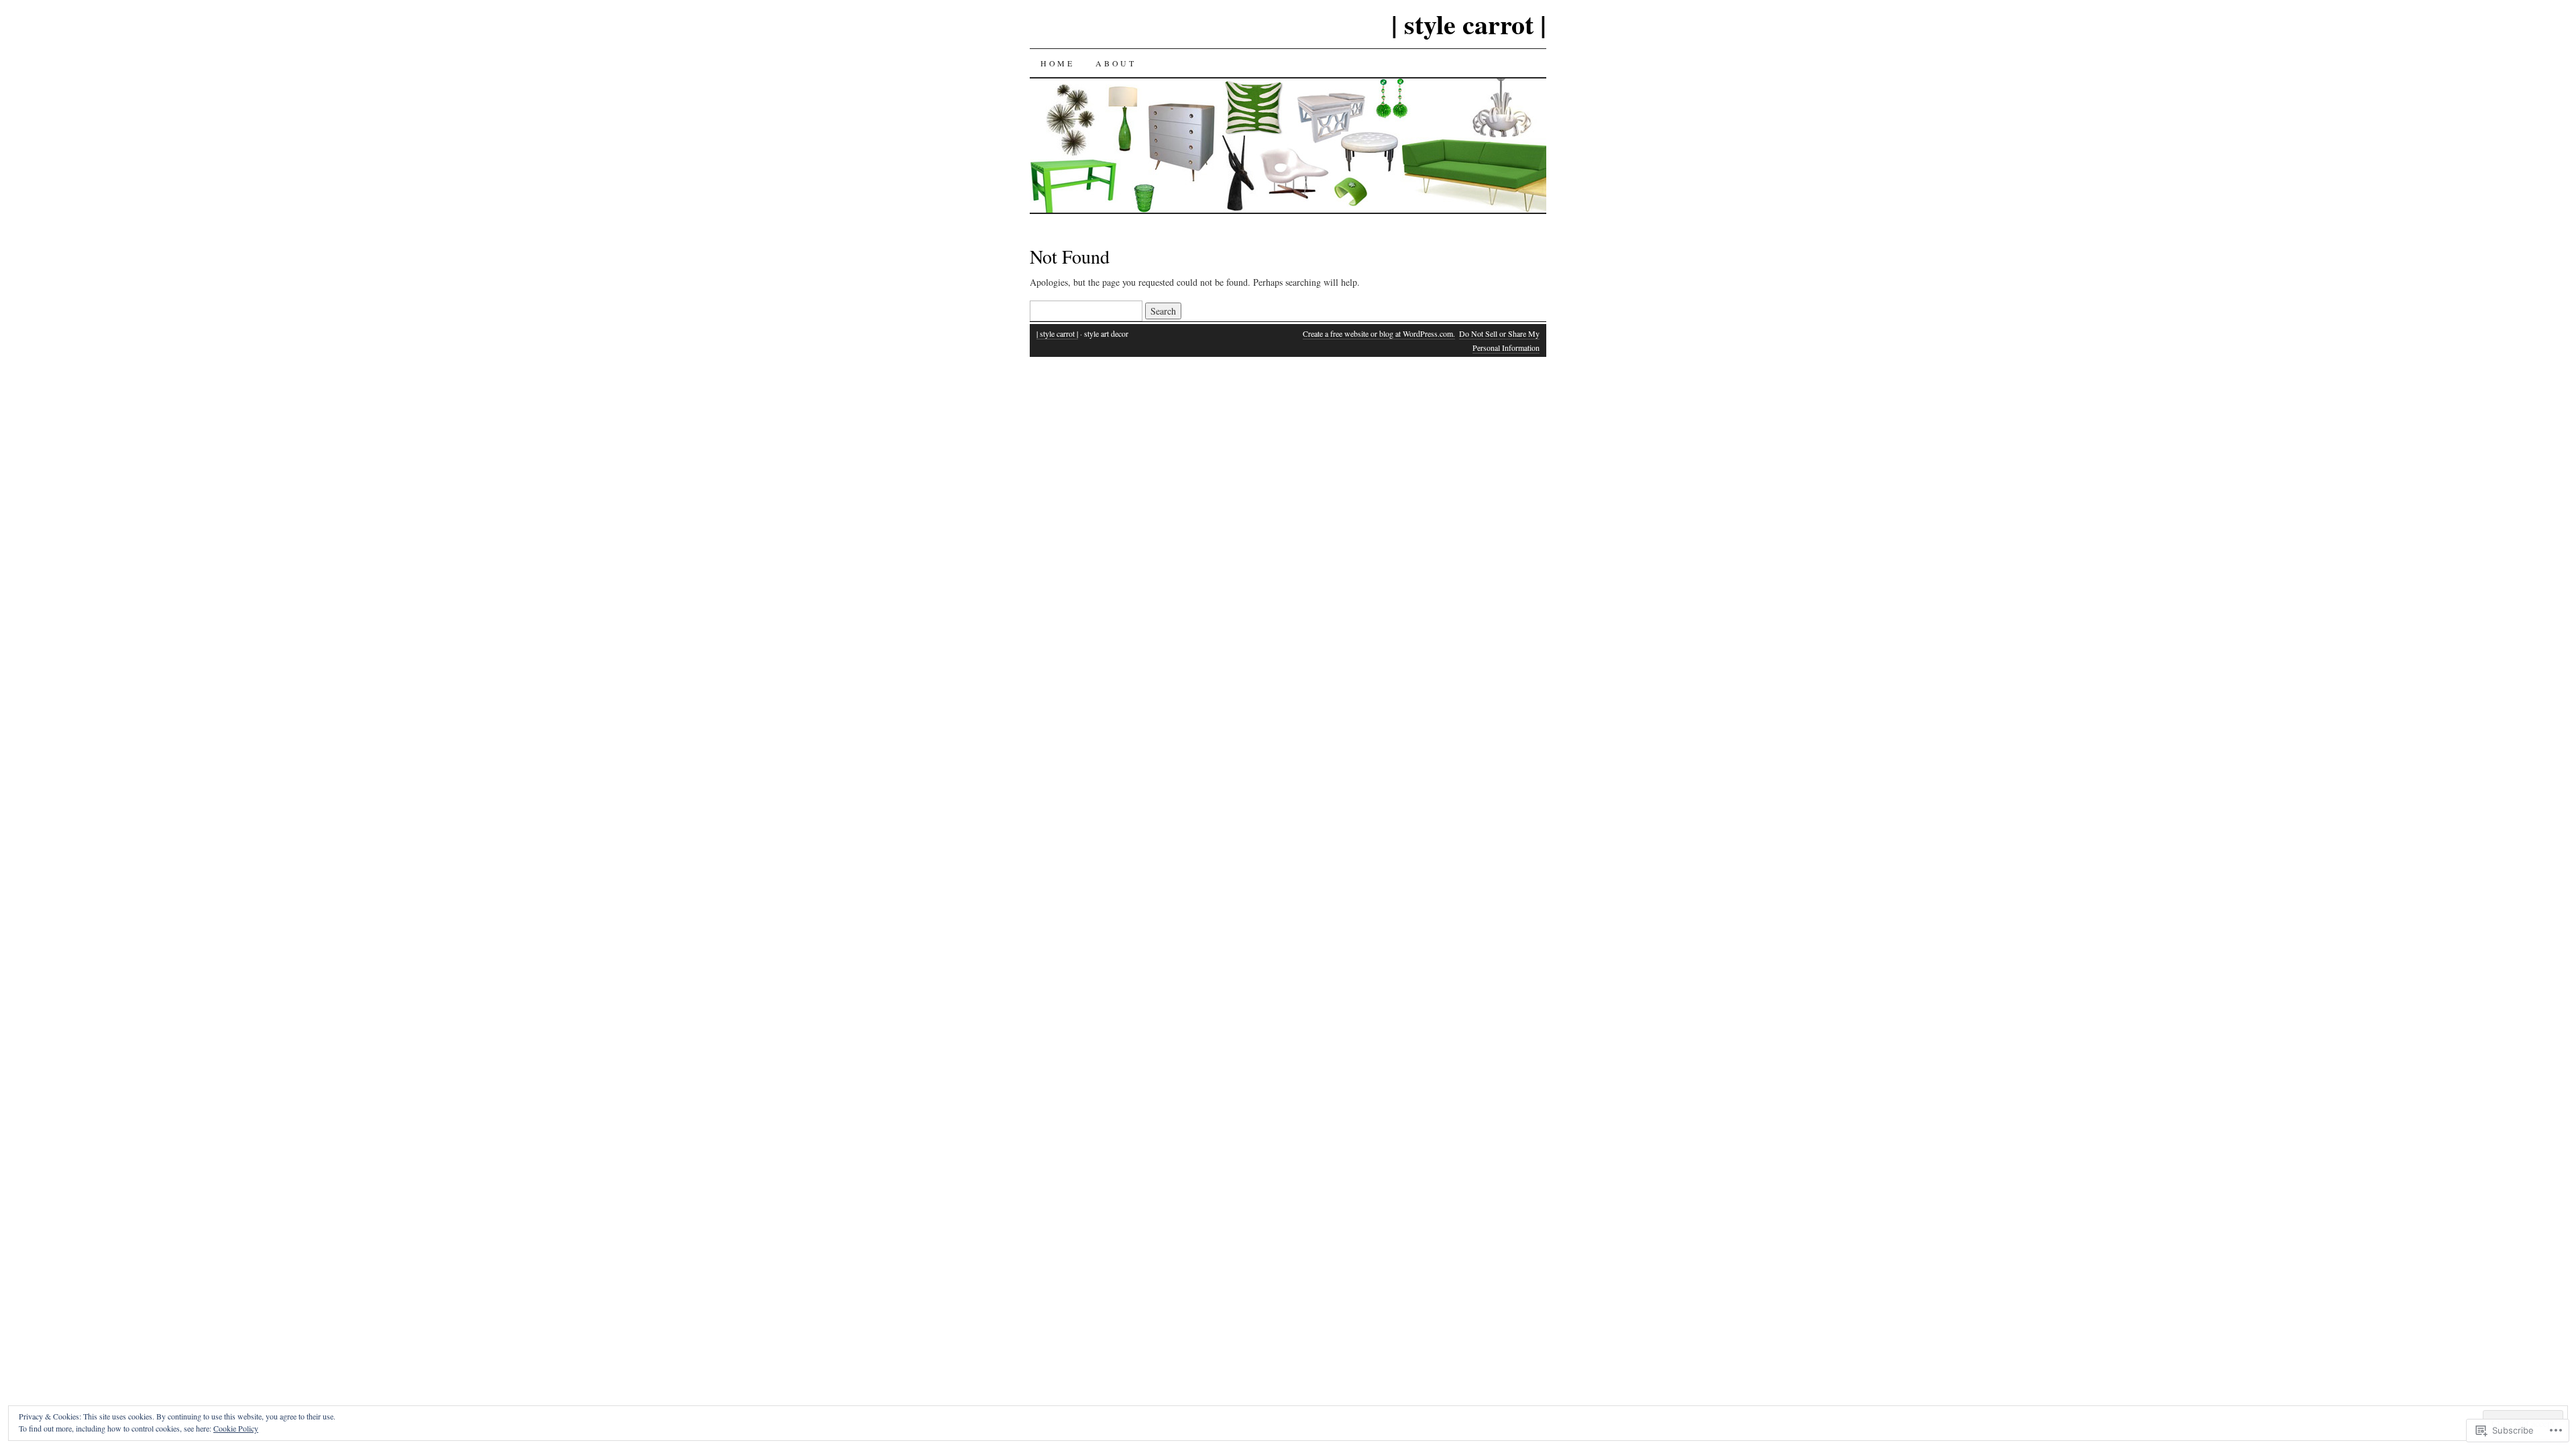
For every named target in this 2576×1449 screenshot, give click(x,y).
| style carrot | (1469, 24)
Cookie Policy (236, 1428)
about (1116, 63)
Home (1057, 63)
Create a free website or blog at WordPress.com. (1379, 333)
